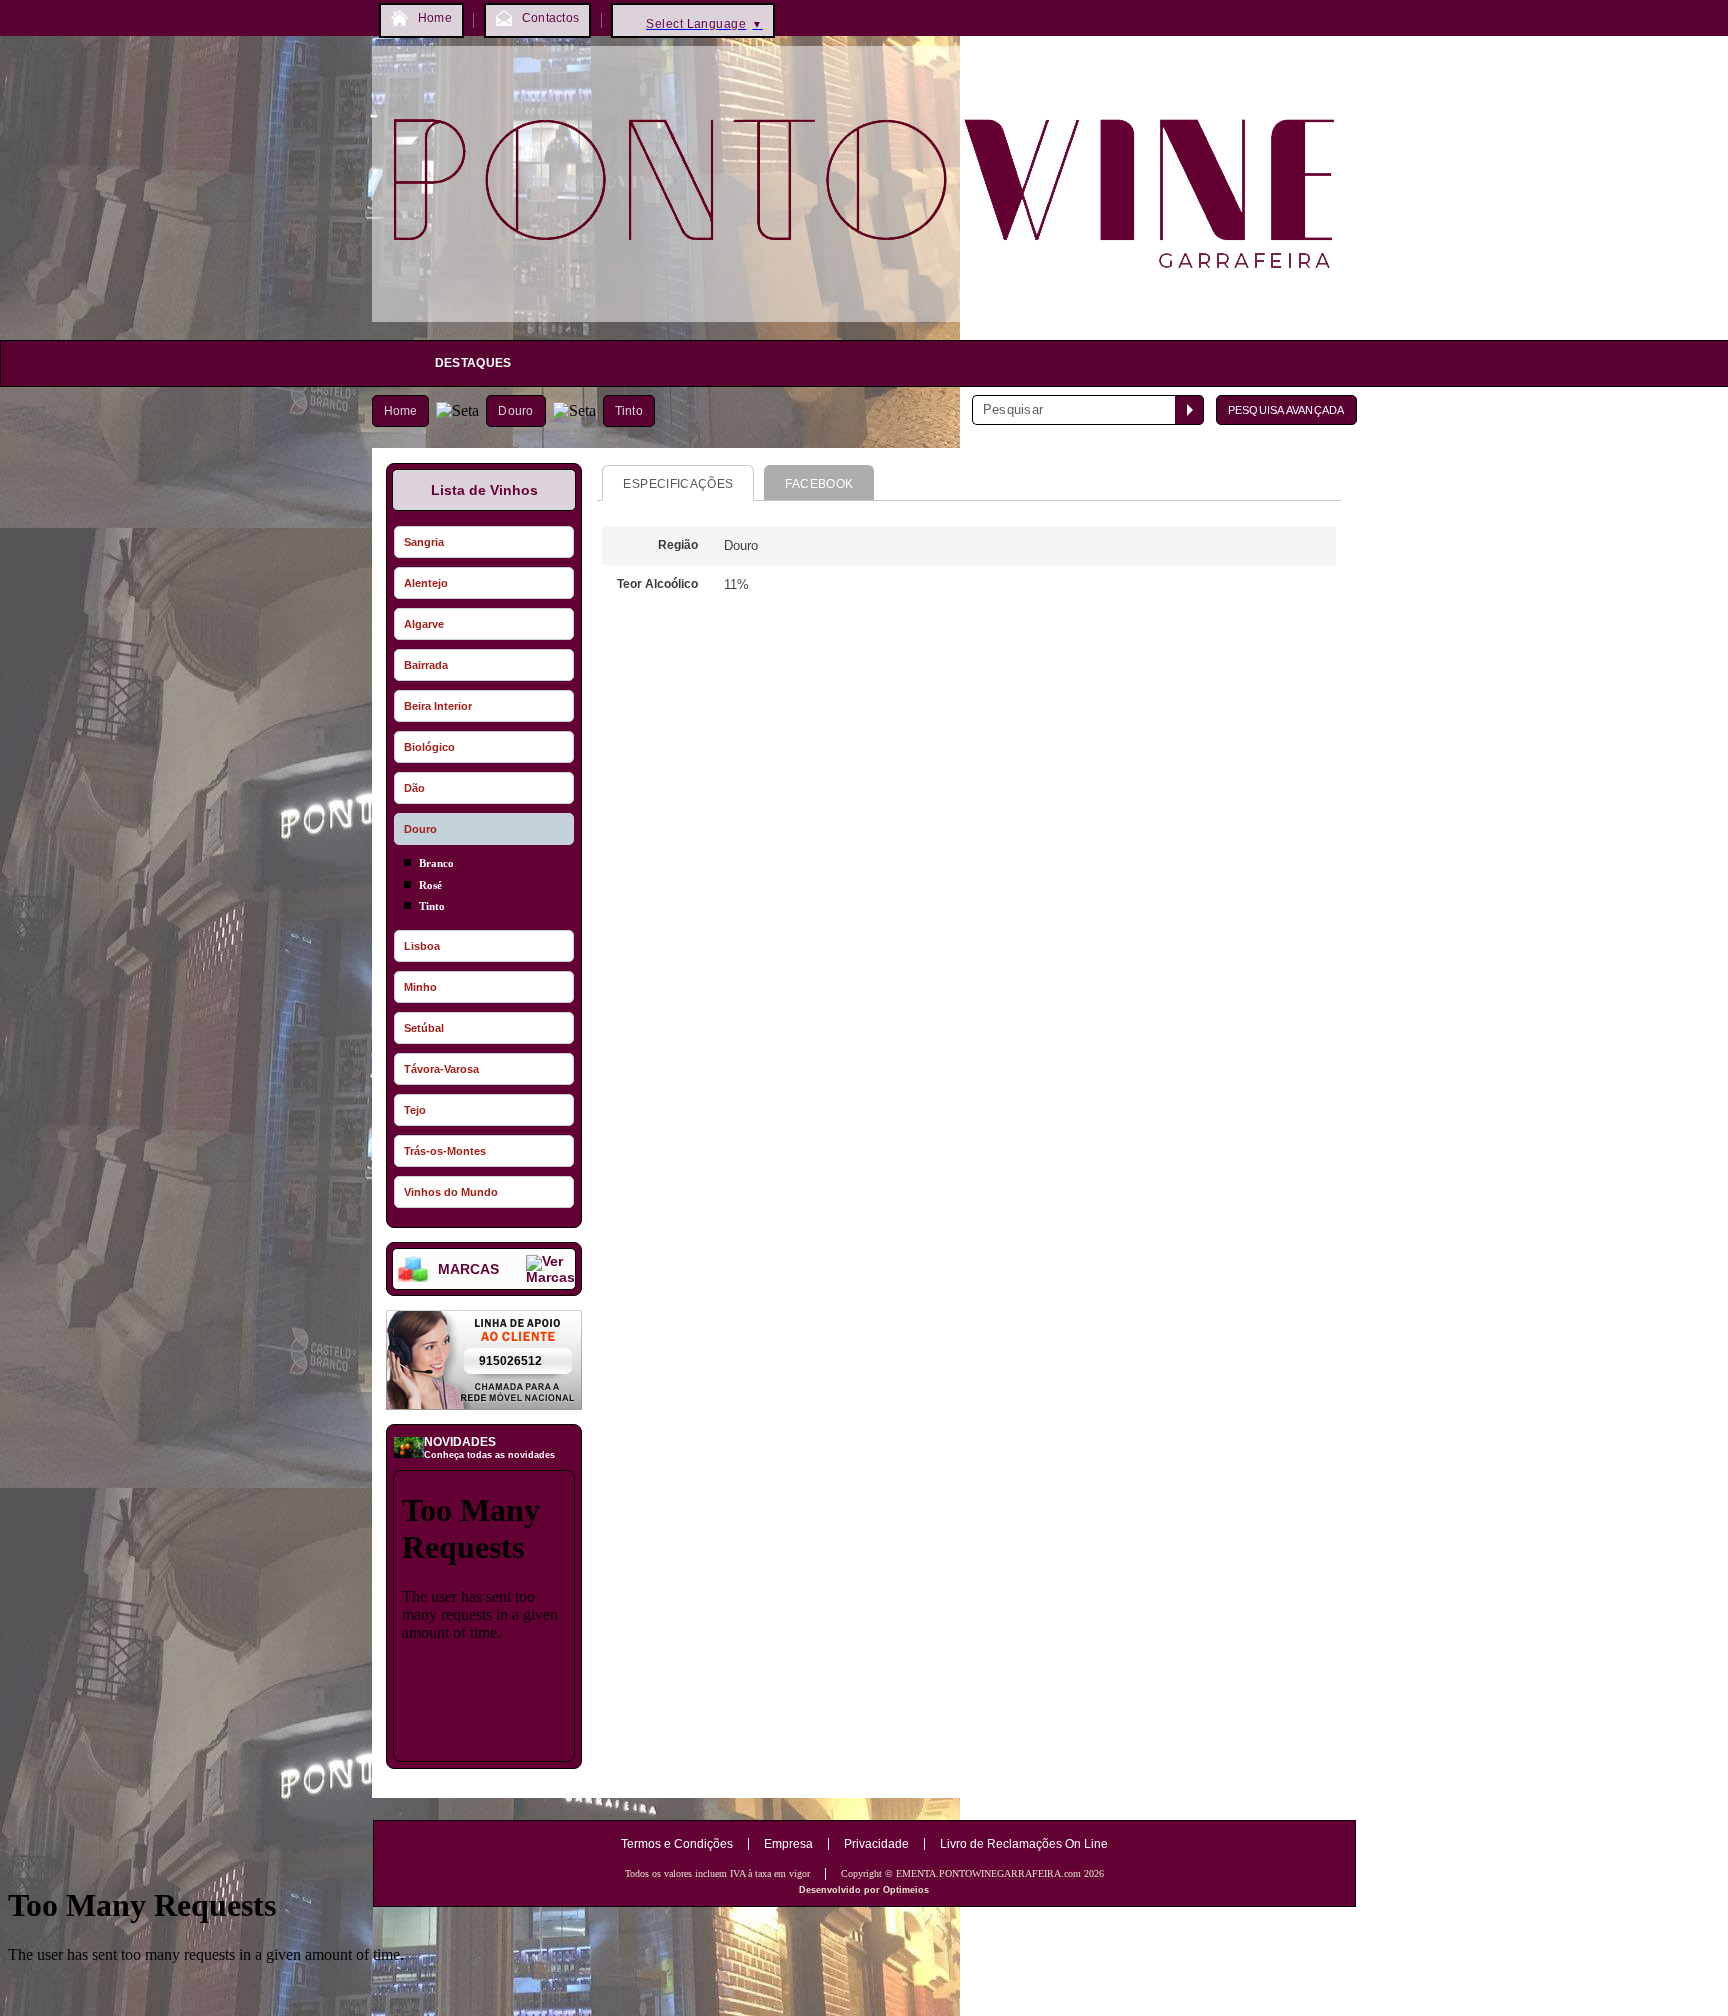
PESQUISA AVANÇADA (1286, 410)
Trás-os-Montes (445, 1151)
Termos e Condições (677, 1844)
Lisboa (422, 946)
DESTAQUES (473, 363)
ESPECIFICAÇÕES (678, 484)
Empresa (788, 1844)
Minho (420, 987)
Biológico (429, 747)
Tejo (415, 1110)
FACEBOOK (819, 484)
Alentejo (426, 583)
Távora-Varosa (441, 1069)
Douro (515, 411)
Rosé (430, 885)
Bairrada (426, 665)
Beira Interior (438, 706)
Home (401, 411)
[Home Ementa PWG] (864, 326)
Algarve (424, 624)
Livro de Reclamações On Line (1024, 1844)
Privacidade (876, 1844)
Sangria (424, 542)
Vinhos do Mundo (451, 1192)
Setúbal (424, 1028)
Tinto (629, 411)
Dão (414, 788)
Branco (436, 863)
